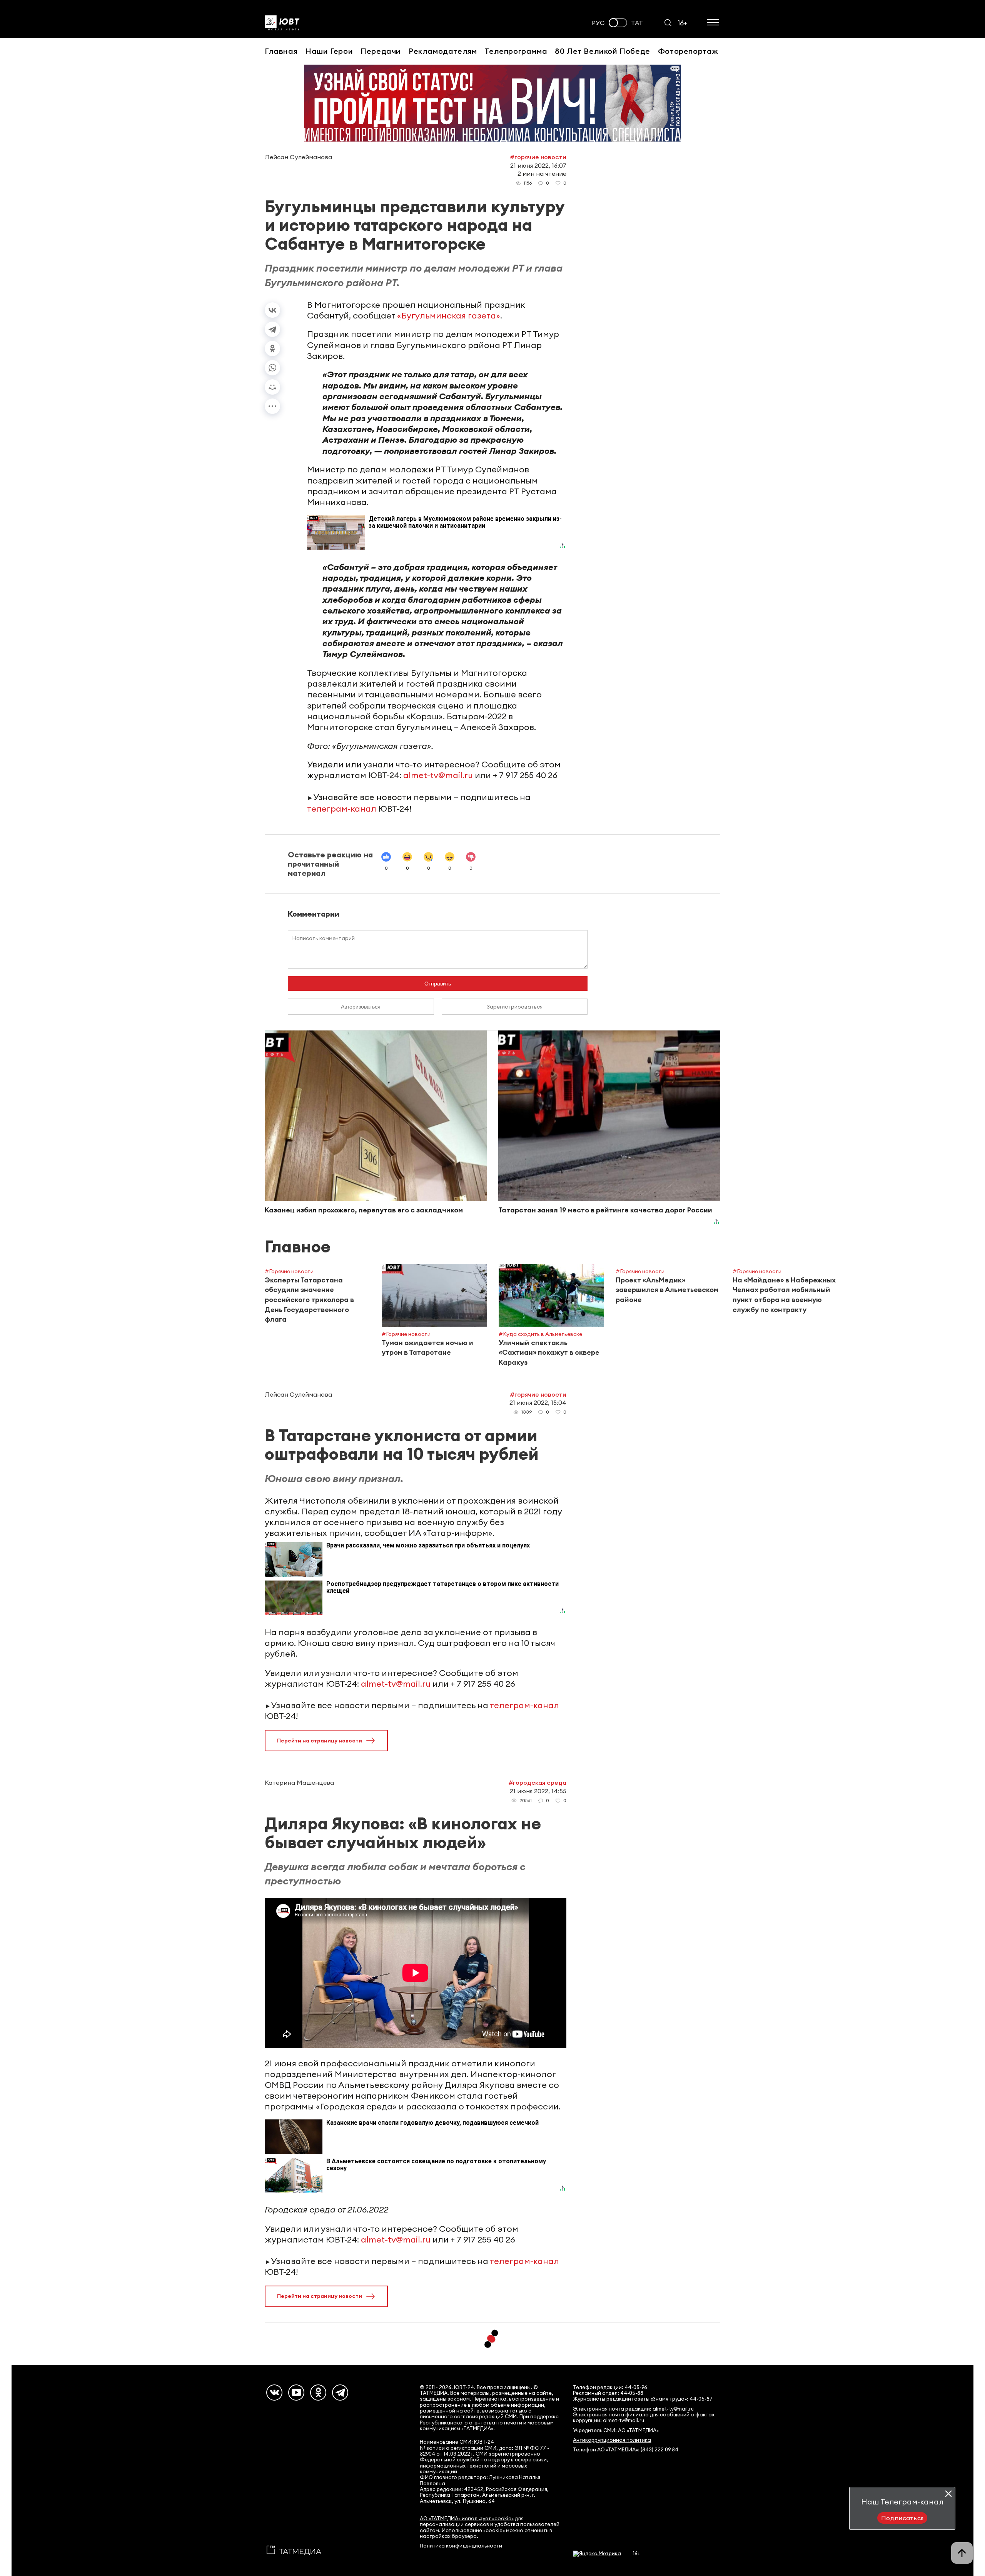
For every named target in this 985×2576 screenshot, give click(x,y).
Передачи (381, 51)
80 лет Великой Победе (603, 51)
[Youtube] (296, 2393)
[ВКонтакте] (272, 310)
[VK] (274, 2393)
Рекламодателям (443, 51)
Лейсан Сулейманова (298, 157)
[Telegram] (272, 329)
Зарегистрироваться (515, 1007)
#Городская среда (537, 1782)
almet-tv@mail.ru (438, 775)
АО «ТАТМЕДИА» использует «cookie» (467, 2518)
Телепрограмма (516, 51)
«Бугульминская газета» (449, 315)
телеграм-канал (342, 809)
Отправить (438, 984)
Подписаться (902, 2518)
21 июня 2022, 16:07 (538, 165)
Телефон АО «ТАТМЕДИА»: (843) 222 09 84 (626, 2450)
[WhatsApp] (272, 368)
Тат (637, 23)
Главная (281, 51)
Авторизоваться (361, 1007)
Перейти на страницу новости (320, 1741)
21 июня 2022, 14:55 (538, 1791)
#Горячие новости (538, 157)
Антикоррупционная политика (612, 2440)
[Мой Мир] (272, 387)
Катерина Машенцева (299, 1782)
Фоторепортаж (688, 51)
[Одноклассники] (272, 348)
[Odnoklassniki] (318, 2393)
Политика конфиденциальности (461, 2546)
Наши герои (329, 51)
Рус (598, 23)
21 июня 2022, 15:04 (538, 1402)
